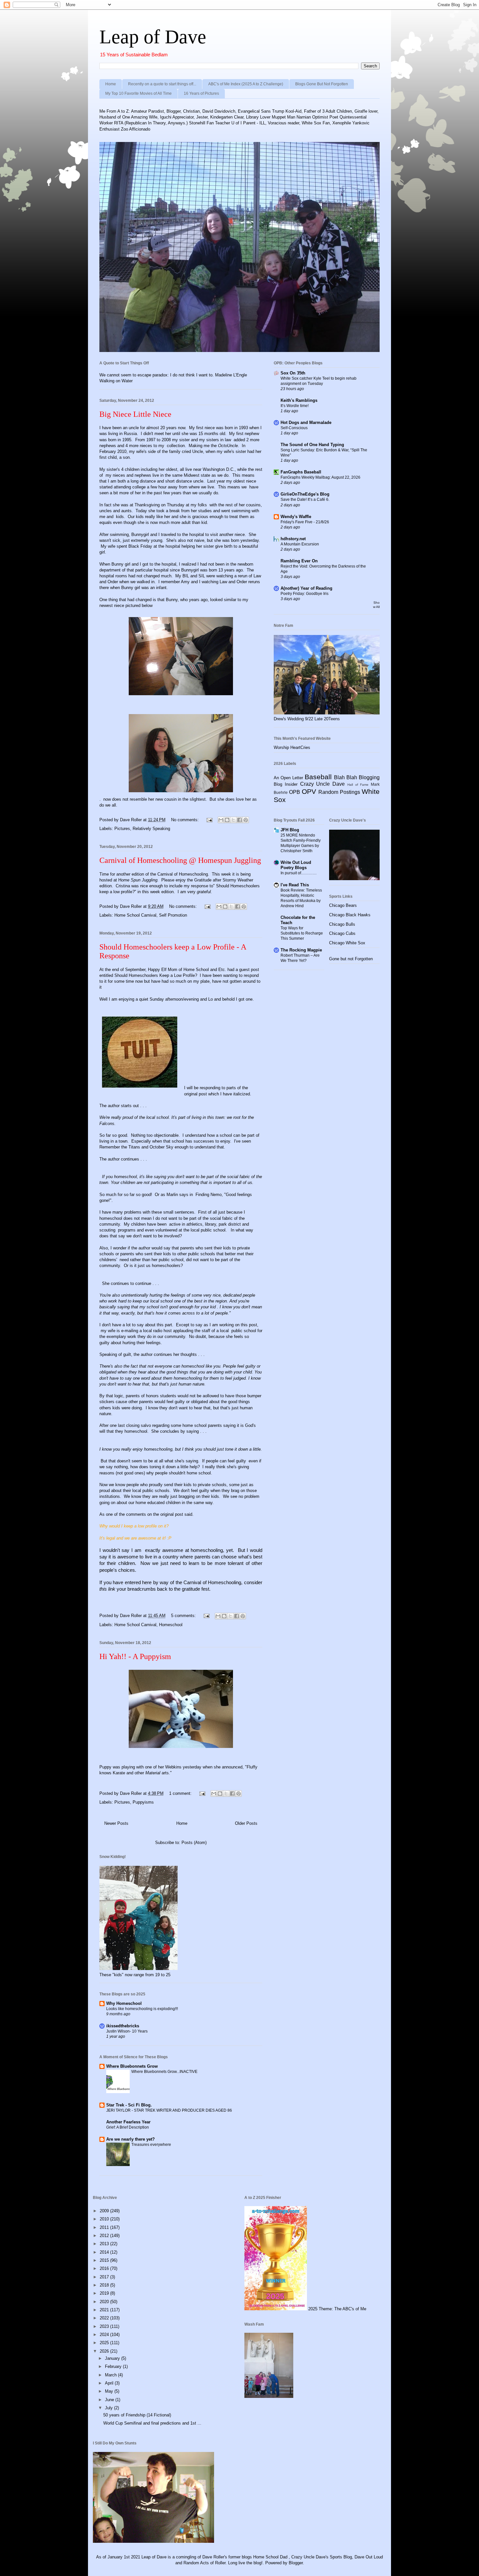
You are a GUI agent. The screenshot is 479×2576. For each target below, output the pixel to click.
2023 (105, 2326)
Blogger (296, 2563)
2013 (105, 2244)
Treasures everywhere (151, 2145)
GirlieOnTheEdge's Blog (305, 494)
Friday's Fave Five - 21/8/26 (305, 522)
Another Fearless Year (128, 2122)
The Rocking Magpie (301, 950)
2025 (105, 2343)
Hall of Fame (358, 785)
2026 (105, 2351)
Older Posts (246, 1823)
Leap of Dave (153, 37)
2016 (105, 2268)
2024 (105, 2335)
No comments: (186, 820)
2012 (105, 2236)
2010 (105, 2219)
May (110, 2391)
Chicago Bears (343, 905)
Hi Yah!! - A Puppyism (135, 1656)
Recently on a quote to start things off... (162, 84)
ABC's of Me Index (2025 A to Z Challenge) (246, 84)
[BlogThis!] (227, 820)
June (110, 2400)
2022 (105, 2318)
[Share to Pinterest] (246, 820)
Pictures (122, 829)
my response (196, 886)
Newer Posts (116, 1823)
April (110, 2383)
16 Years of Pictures (201, 93)
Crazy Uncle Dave (323, 784)
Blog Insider (286, 784)
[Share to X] (233, 820)
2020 (105, 2302)
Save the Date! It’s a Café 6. (305, 500)
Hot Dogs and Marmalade (306, 422)
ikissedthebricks (123, 2026)
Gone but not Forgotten (351, 959)
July (109, 2408)
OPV (309, 791)
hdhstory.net (293, 539)
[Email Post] (209, 820)
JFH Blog (290, 830)
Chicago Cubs (342, 933)
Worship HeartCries (292, 747)
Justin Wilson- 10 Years (127, 2031)
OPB (295, 792)
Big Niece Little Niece (135, 414)
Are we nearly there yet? (131, 2139)
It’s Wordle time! (295, 406)
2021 (105, 2310)
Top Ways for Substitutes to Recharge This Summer (302, 933)
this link (107, 1589)
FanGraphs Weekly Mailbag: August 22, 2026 (320, 477)
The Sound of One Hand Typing (312, 445)
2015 (105, 2260)
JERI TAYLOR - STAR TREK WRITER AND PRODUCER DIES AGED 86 (169, 2110)
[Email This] (221, 820)
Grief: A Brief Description (128, 2127)
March (111, 2375)
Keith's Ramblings (299, 400)
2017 (105, 2277)
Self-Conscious (294, 428)
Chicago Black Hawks (350, 915)
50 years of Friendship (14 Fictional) (137, 2415)
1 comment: (181, 1793)
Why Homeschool (124, 2003)
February (114, 2366)
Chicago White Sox (347, 943)
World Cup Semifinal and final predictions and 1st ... (152, 2423)
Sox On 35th (293, 373)
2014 (105, 2252)
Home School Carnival (135, 915)
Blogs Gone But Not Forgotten (322, 84)
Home (111, 84)
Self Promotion (173, 915)
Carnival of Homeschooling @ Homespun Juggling (180, 860)
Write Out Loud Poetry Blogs (296, 865)
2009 (105, 2211)
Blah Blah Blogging (357, 777)
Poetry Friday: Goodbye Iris (305, 594)
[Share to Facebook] (239, 820)
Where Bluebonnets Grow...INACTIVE (164, 2072)
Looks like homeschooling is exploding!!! (142, 2009)
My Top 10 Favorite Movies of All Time (138, 93)
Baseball (318, 777)
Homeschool (171, 1625)
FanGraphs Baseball (301, 472)
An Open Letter (288, 778)
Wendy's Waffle (296, 517)
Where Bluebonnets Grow (132, 2066)
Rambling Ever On (299, 561)
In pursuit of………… (299, 873)
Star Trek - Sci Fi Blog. (129, 2105)
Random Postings (339, 792)
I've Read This (295, 885)
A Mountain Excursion (300, 544)
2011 (105, 2227)
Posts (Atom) (194, 1843)
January (113, 2358)
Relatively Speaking (151, 829)
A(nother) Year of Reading (306, 588)
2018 (105, 2285)
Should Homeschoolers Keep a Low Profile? (156, 975)
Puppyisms (143, 1802)
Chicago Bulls (342, 924)
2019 (105, 2293)
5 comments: (184, 1616)
